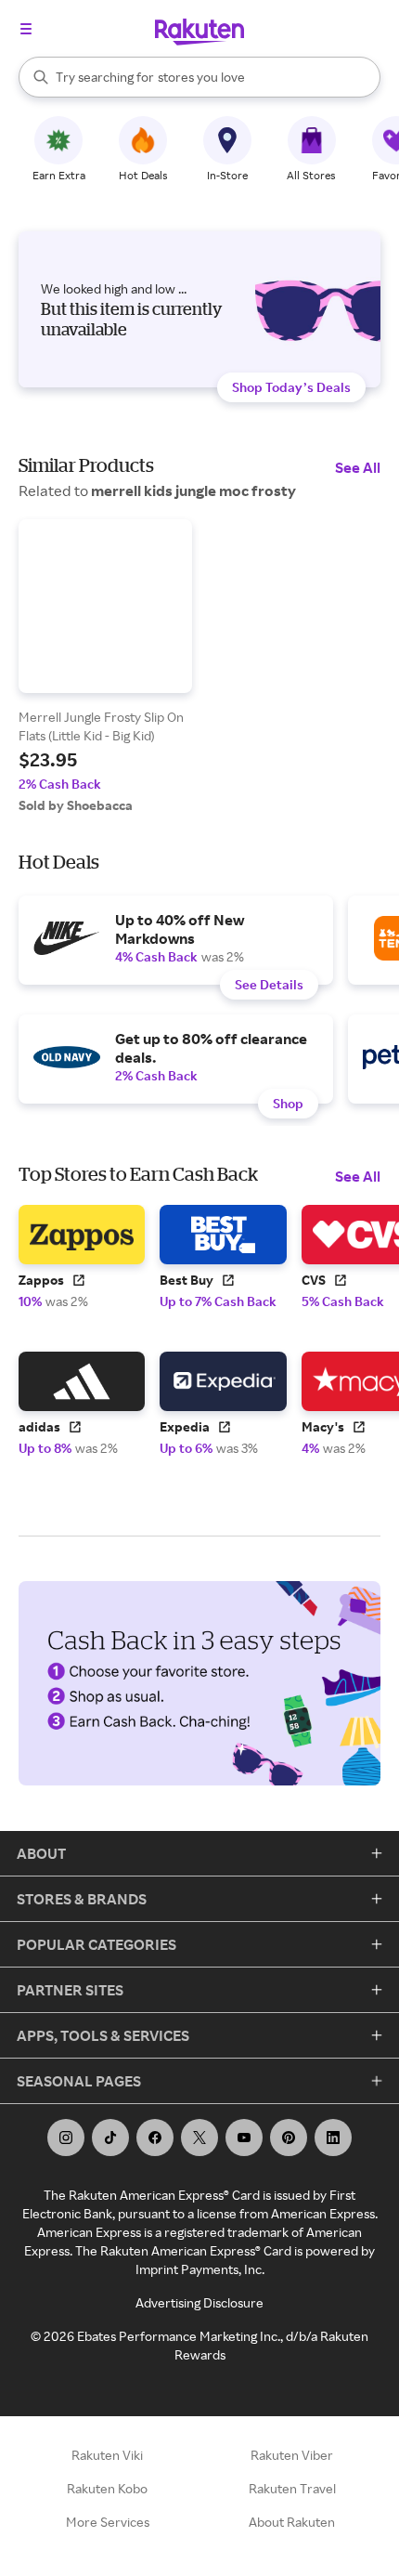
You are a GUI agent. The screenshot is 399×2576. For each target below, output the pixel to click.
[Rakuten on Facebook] (155, 2138)
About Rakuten (292, 2522)
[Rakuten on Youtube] (244, 2138)
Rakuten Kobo (107, 2488)
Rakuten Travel (292, 2488)
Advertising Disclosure (199, 2302)
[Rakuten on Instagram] (66, 2138)
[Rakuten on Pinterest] (289, 2138)
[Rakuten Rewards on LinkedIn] (333, 2138)
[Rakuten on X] (199, 2138)
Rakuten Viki (107, 2455)
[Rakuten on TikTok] (110, 2138)
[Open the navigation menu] (26, 29)
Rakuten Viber (292, 2455)
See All (358, 467)
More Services (108, 2522)
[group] (105, 667)
